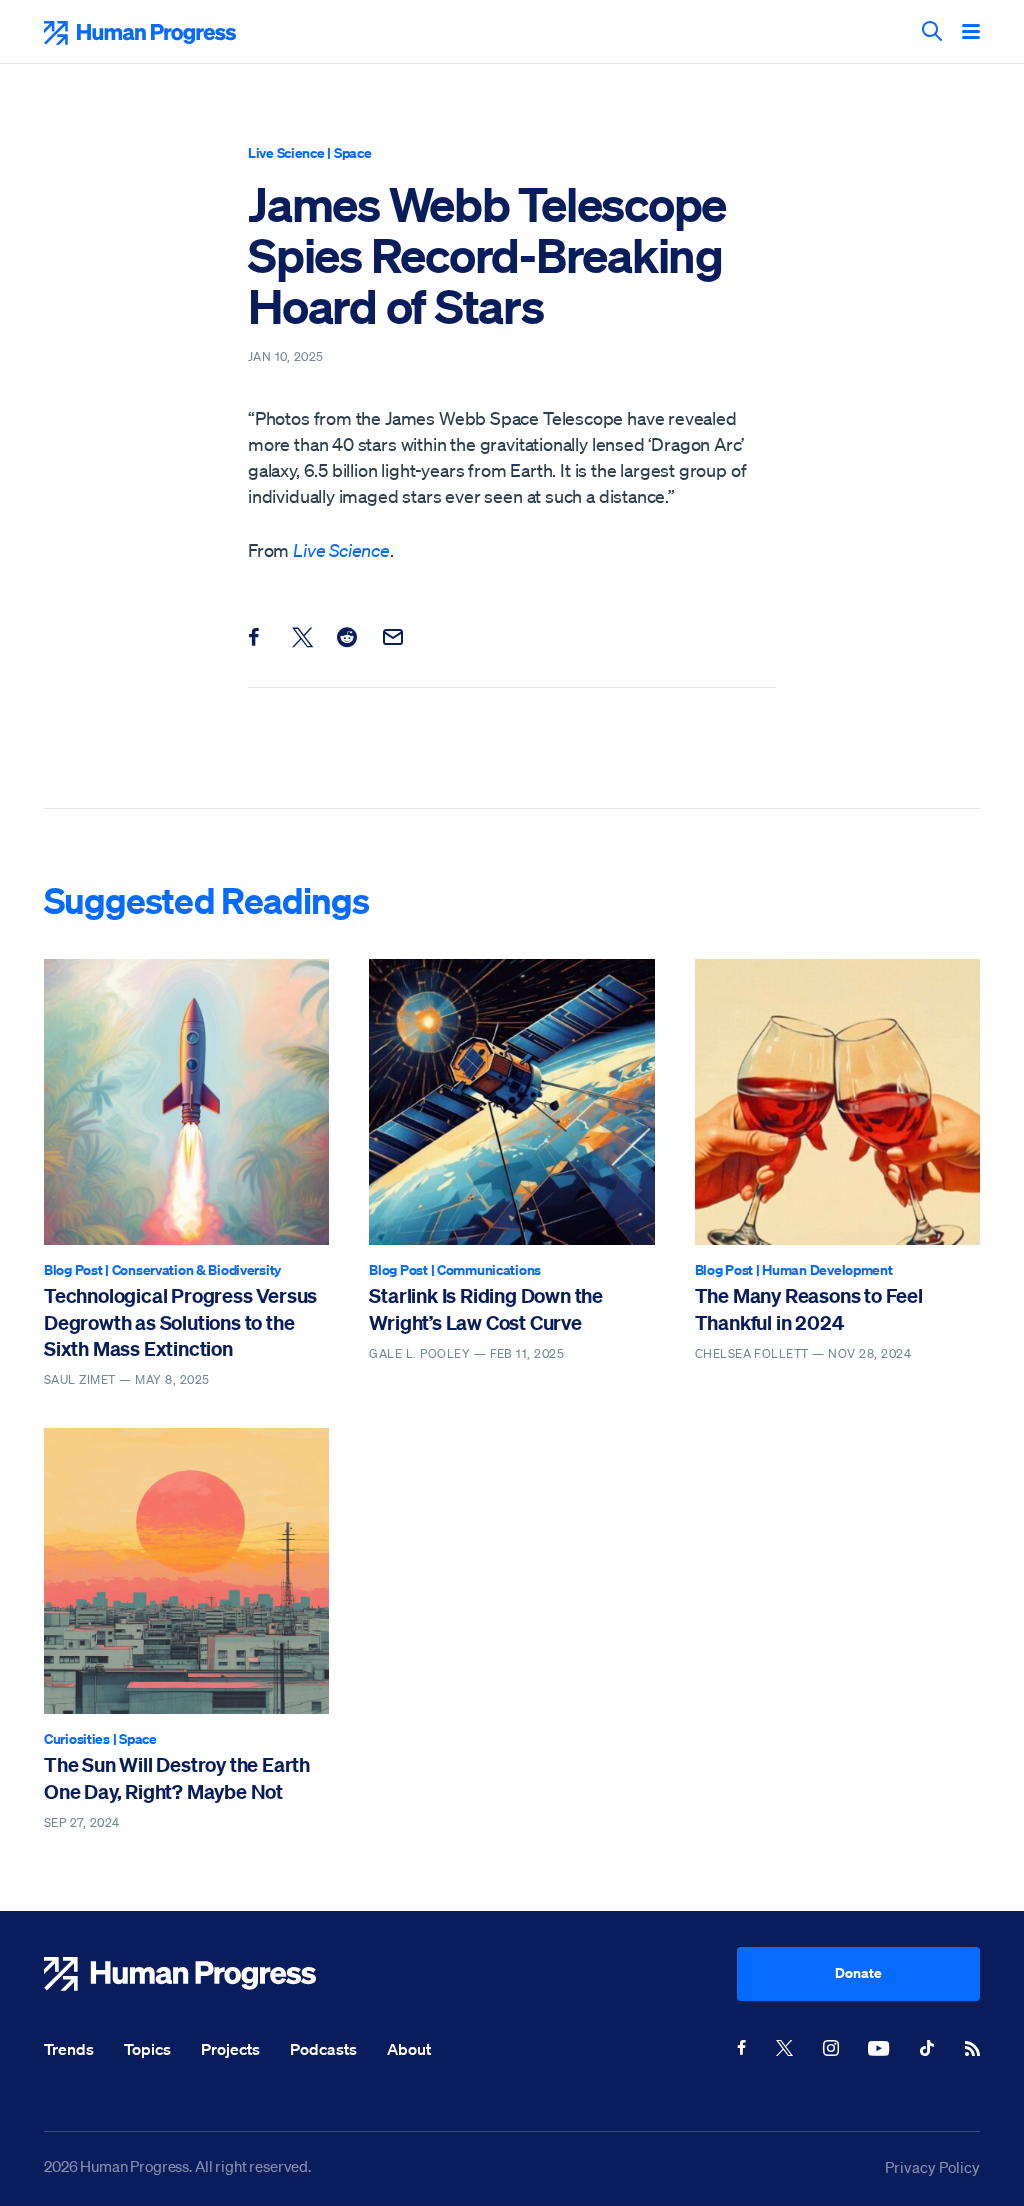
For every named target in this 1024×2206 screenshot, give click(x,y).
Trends (69, 2049)
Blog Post (73, 1269)
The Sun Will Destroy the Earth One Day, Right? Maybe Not (177, 1777)
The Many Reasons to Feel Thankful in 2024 (809, 1308)
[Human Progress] (390, 1974)
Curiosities (77, 1738)
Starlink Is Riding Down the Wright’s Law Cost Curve (486, 1308)
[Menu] (971, 33)
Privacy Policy (932, 2167)
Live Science (286, 152)
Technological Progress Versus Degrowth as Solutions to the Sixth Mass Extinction (180, 1322)
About (409, 2049)
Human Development (827, 1269)
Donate (858, 1972)
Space (353, 152)
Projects (230, 2049)
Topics (147, 2049)
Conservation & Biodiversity (196, 1269)
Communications (489, 1269)
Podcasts (323, 2049)
